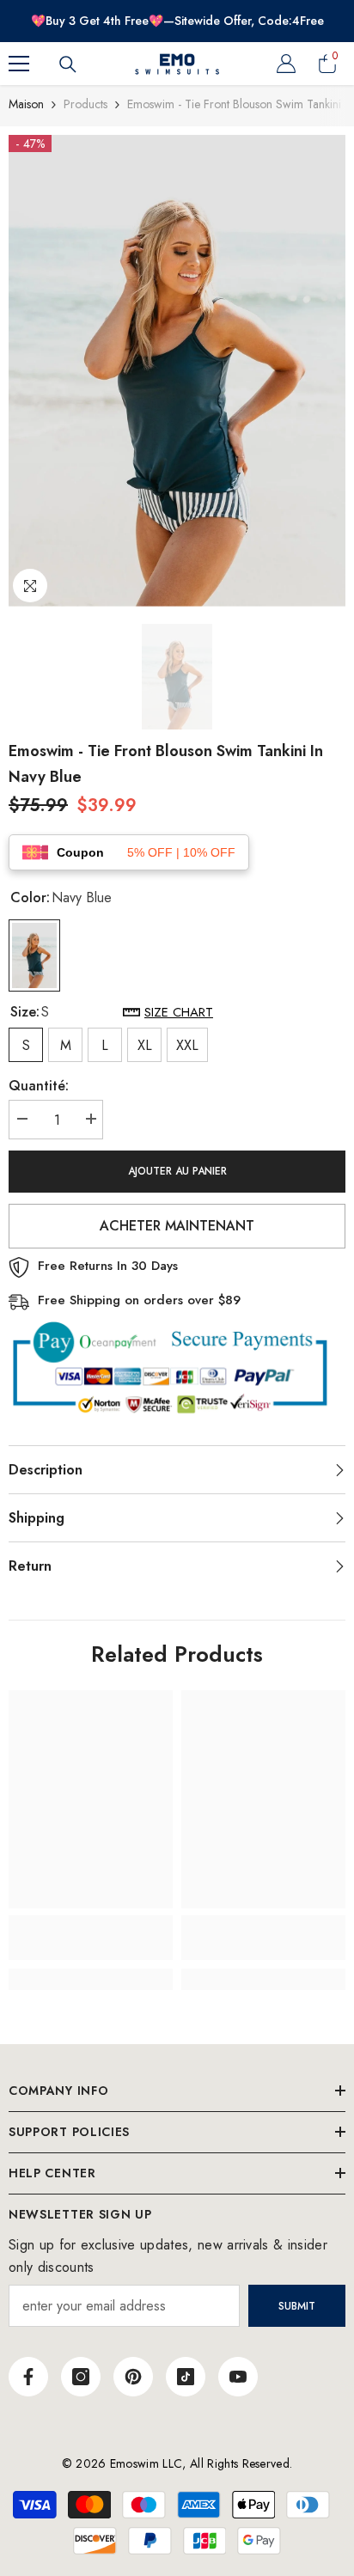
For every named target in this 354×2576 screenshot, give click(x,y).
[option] (177, 371)
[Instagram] (81, 2377)
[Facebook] (28, 2377)
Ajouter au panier (177, 1171)
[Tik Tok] (186, 2377)
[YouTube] (238, 2377)
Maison (26, 104)
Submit (297, 2306)
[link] (91, 1938)
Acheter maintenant (177, 1226)
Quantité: (39, 1086)
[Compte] (286, 64)
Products (85, 104)
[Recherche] (68, 64)
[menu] (19, 64)
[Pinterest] (133, 2377)
